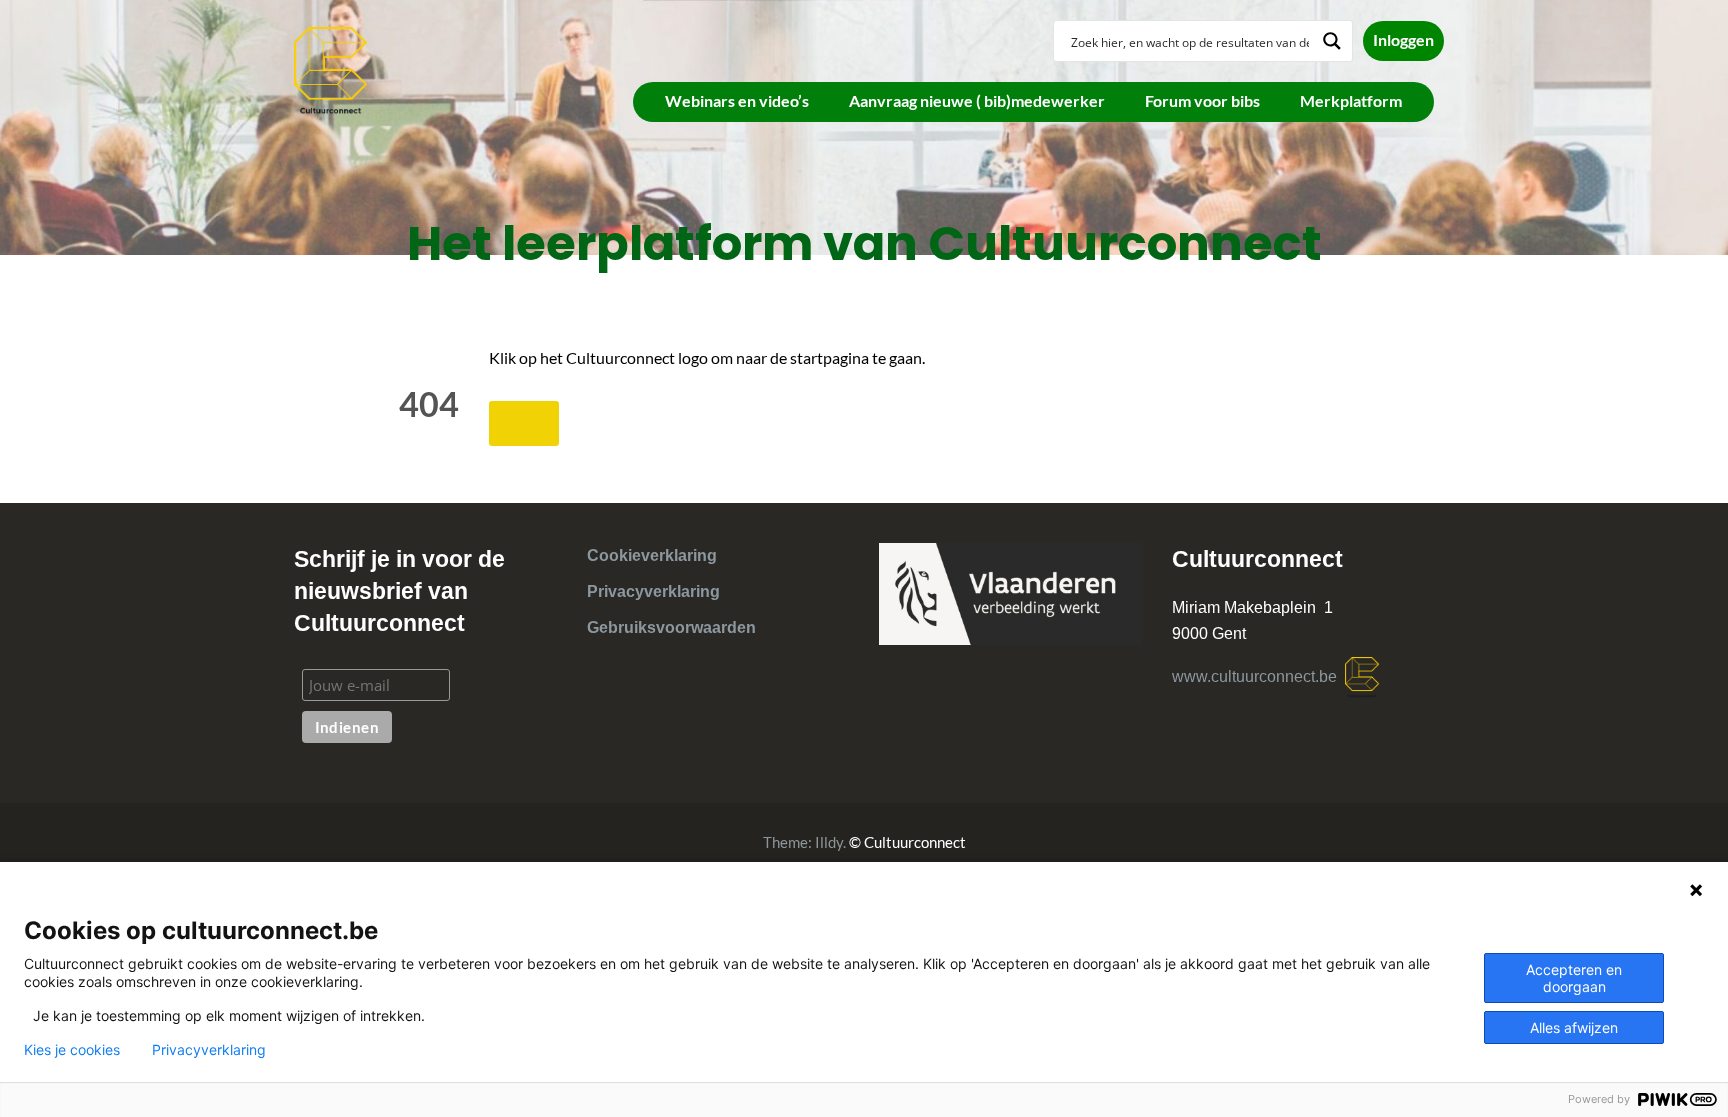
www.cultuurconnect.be (1258, 676)
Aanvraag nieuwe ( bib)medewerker (977, 100)
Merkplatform (1351, 100)
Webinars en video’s (737, 100)
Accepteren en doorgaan (1574, 978)
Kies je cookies (72, 1050)
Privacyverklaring (653, 591)
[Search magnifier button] (1332, 41)
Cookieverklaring (652, 555)
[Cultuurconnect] (331, 68)
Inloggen (1403, 39)
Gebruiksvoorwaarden (671, 627)
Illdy (829, 842)
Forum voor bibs (1202, 100)
